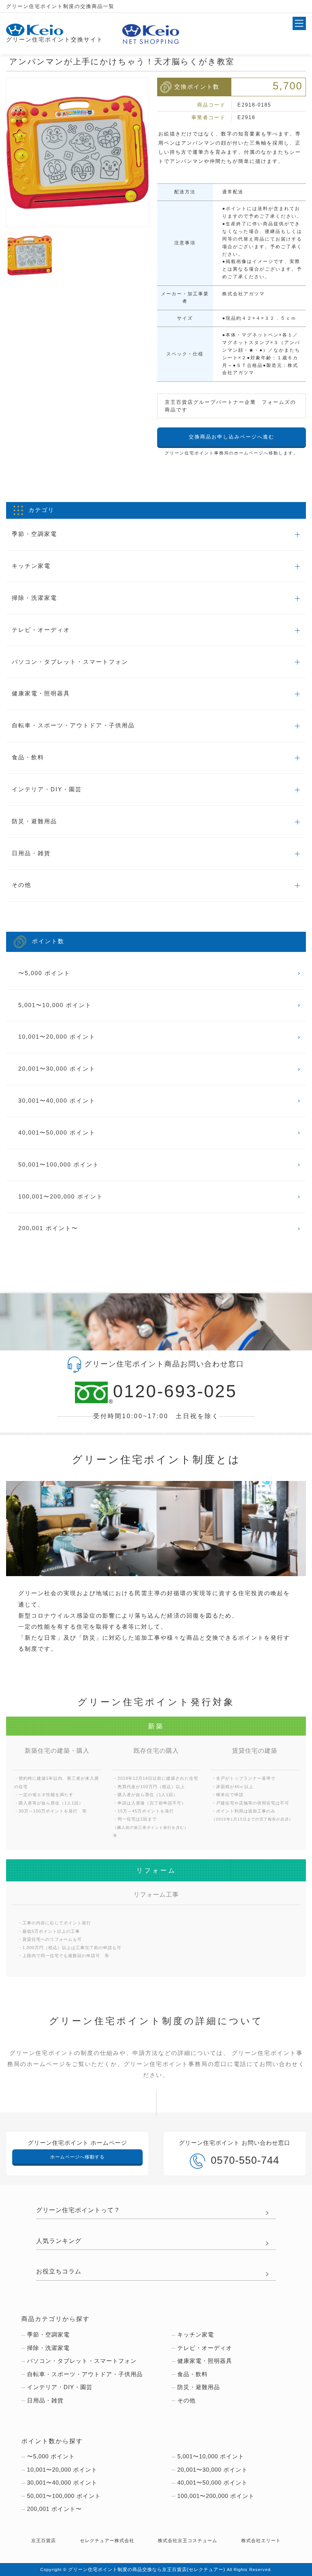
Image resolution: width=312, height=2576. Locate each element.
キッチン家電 (196, 2335)
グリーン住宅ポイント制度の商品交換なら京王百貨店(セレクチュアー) (147, 2569)
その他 (186, 2401)
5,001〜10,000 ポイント (55, 1005)
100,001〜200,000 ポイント (61, 1197)
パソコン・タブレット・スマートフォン (82, 2361)
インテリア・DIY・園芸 (60, 2387)
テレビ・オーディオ (205, 2348)
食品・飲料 (193, 2374)
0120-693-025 (175, 1391)
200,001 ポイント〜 (48, 1228)
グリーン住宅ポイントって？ (78, 2210)
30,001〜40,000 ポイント (57, 1101)
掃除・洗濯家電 (48, 2348)
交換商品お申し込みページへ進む (232, 437)
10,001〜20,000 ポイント (57, 1037)
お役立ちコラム (59, 2271)
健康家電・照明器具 (205, 2361)
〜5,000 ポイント (44, 973)
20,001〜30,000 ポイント (57, 1069)
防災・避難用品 (199, 2387)
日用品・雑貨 (45, 2401)
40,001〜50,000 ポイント (57, 1133)
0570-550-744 (245, 2160)
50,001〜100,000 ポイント (59, 1165)
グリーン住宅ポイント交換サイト (55, 40)
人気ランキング (59, 2241)
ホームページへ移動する (77, 2157)
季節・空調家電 (48, 2335)
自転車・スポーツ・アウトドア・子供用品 (85, 2374)
